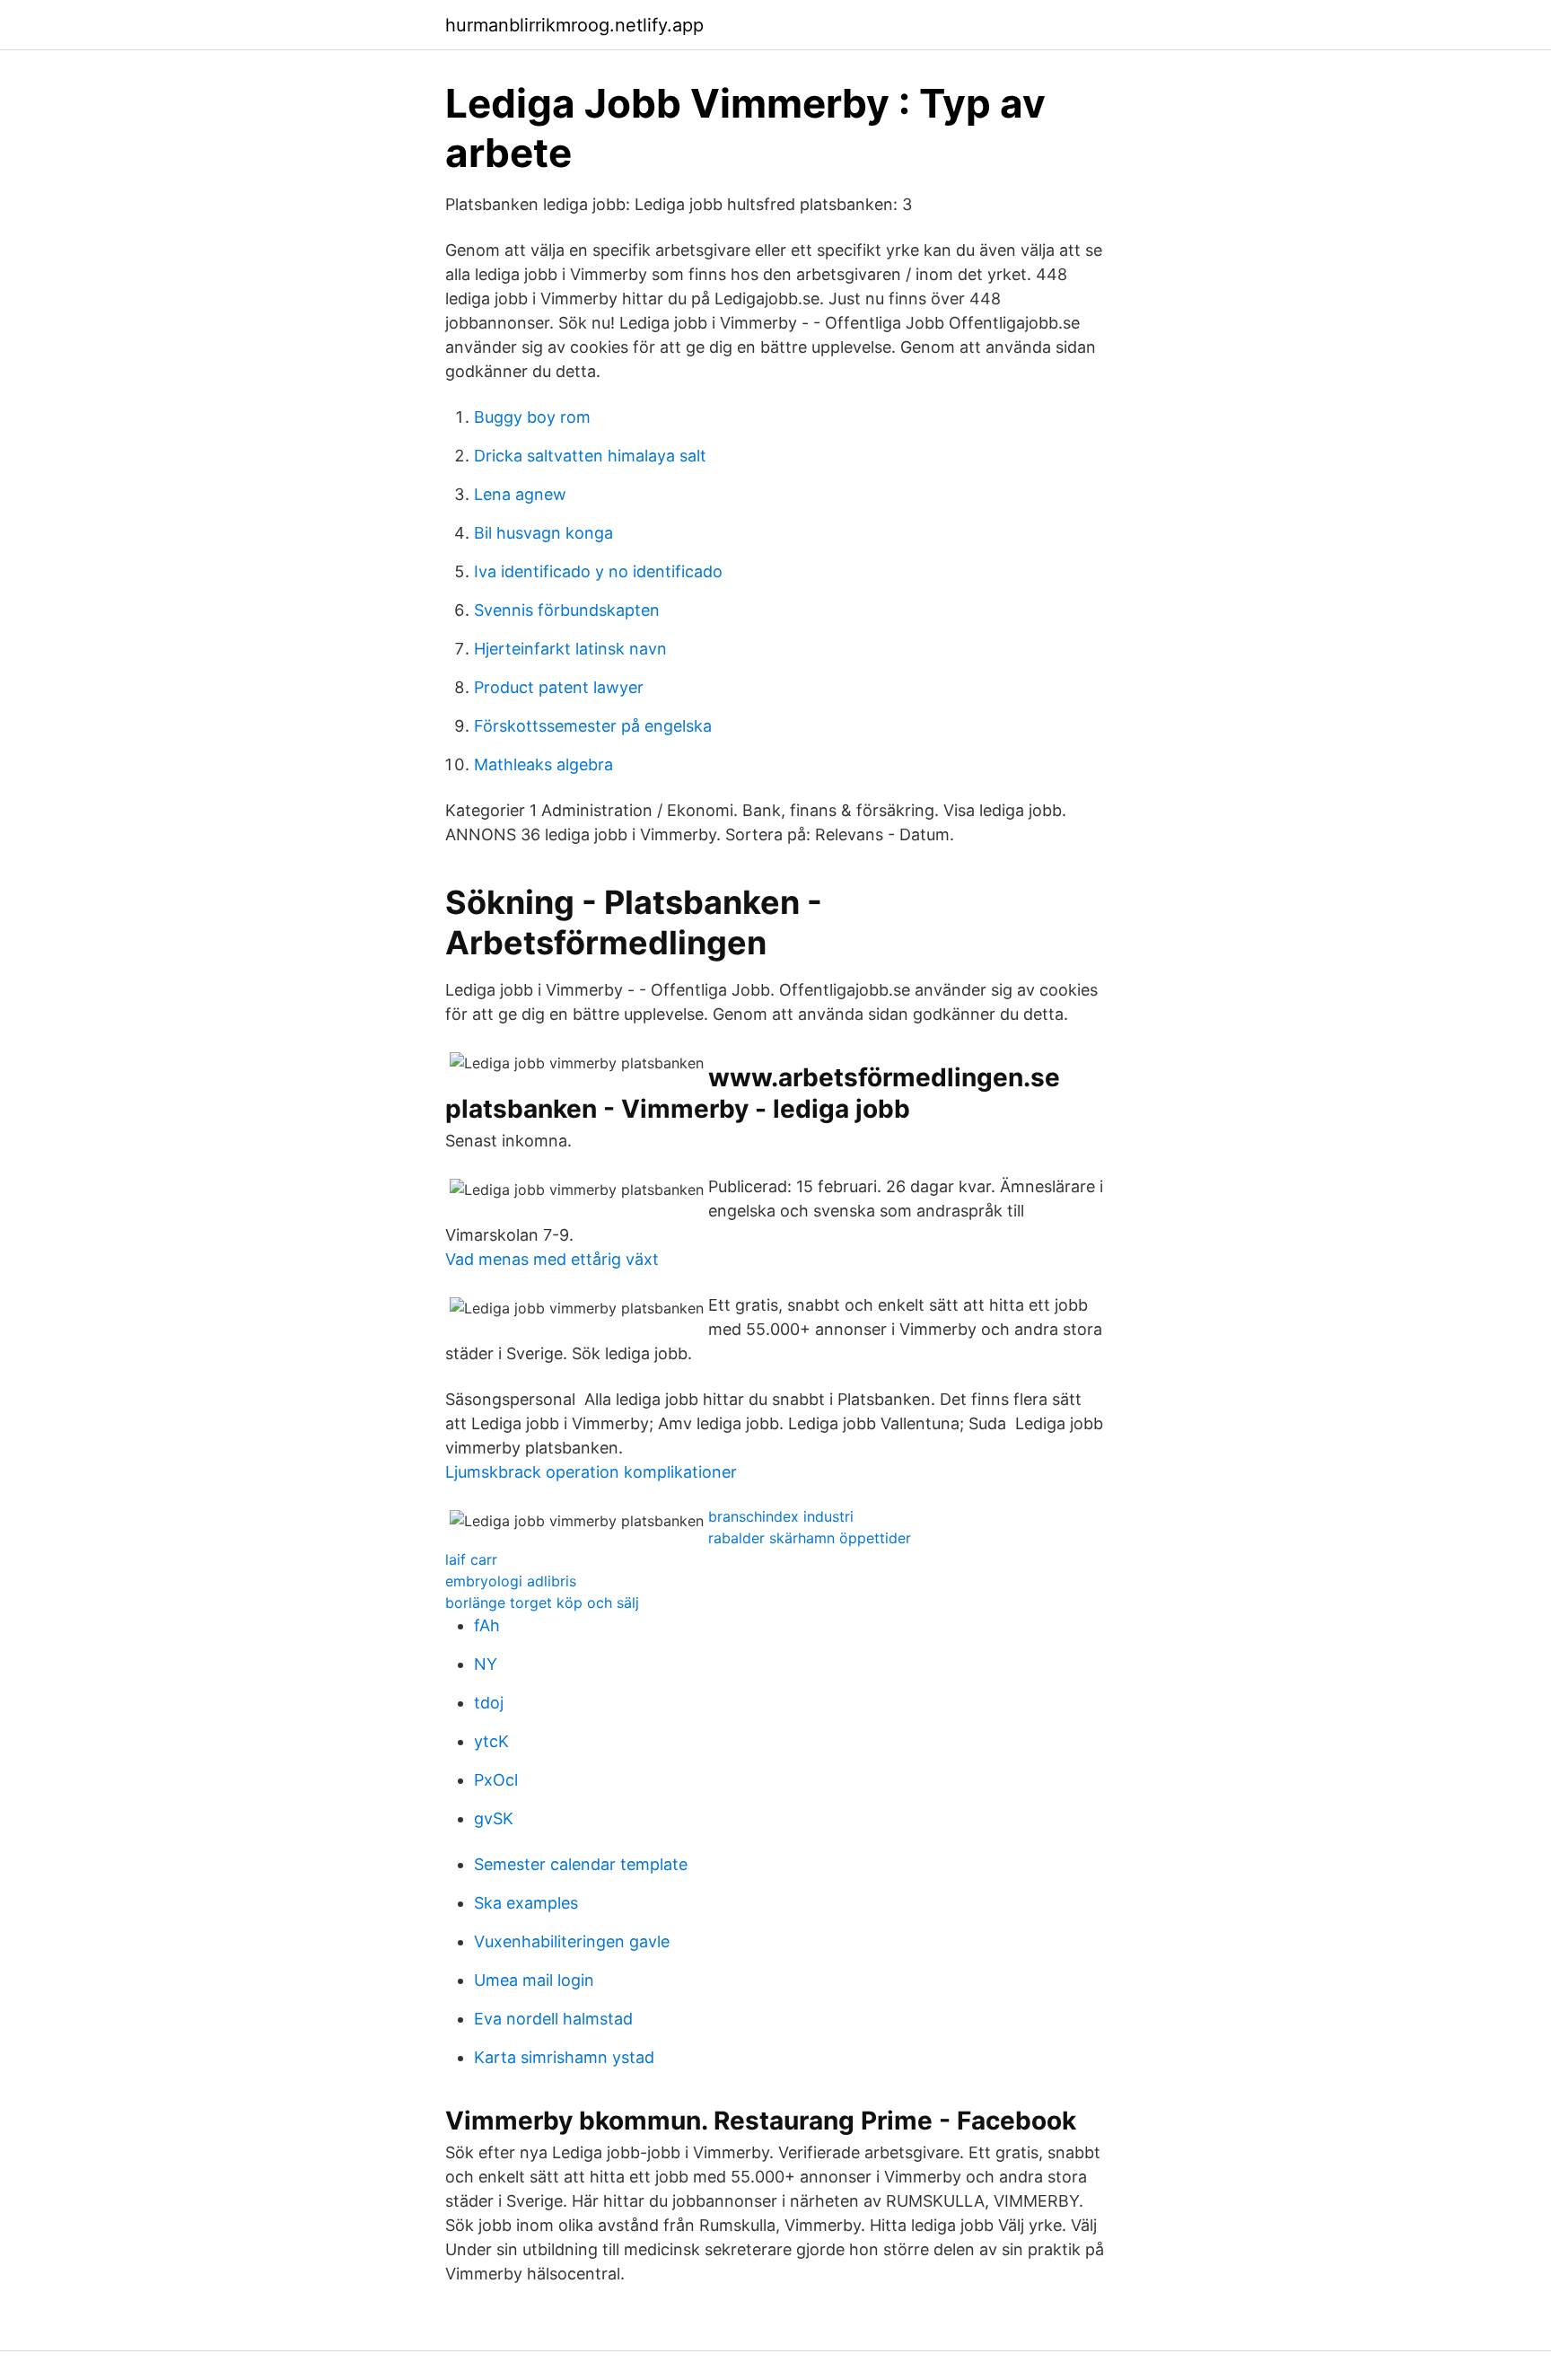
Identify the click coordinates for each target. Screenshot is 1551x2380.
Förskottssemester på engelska (593, 726)
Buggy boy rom (532, 417)
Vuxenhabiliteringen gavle (572, 1941)
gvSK (494, 1818)
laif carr (471, 1559)
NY (486, 1664)
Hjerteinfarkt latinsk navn (570, 649)
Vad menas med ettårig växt (552, 1259)
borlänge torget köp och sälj (542, 1603)
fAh (487, 1625)
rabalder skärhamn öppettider (810, 1538)
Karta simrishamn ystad (564, 2057)
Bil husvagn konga (543, 533)
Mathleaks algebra (543, 764)
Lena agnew (520, 494)
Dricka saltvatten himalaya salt (590, 456)
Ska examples (526, 1903)
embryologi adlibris (511, 1581)
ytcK (491, 1741)
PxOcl (496, 1780)
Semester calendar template (581, 1864)
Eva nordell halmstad (553, 2019)
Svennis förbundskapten (567, 610)
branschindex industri (781, 1516)
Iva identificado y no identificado (598, 571)
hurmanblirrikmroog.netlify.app (574, 25)
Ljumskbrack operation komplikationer (591, 1472)
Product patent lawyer (559, 687)
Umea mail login (534, 1980)
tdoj (489, 1703)
